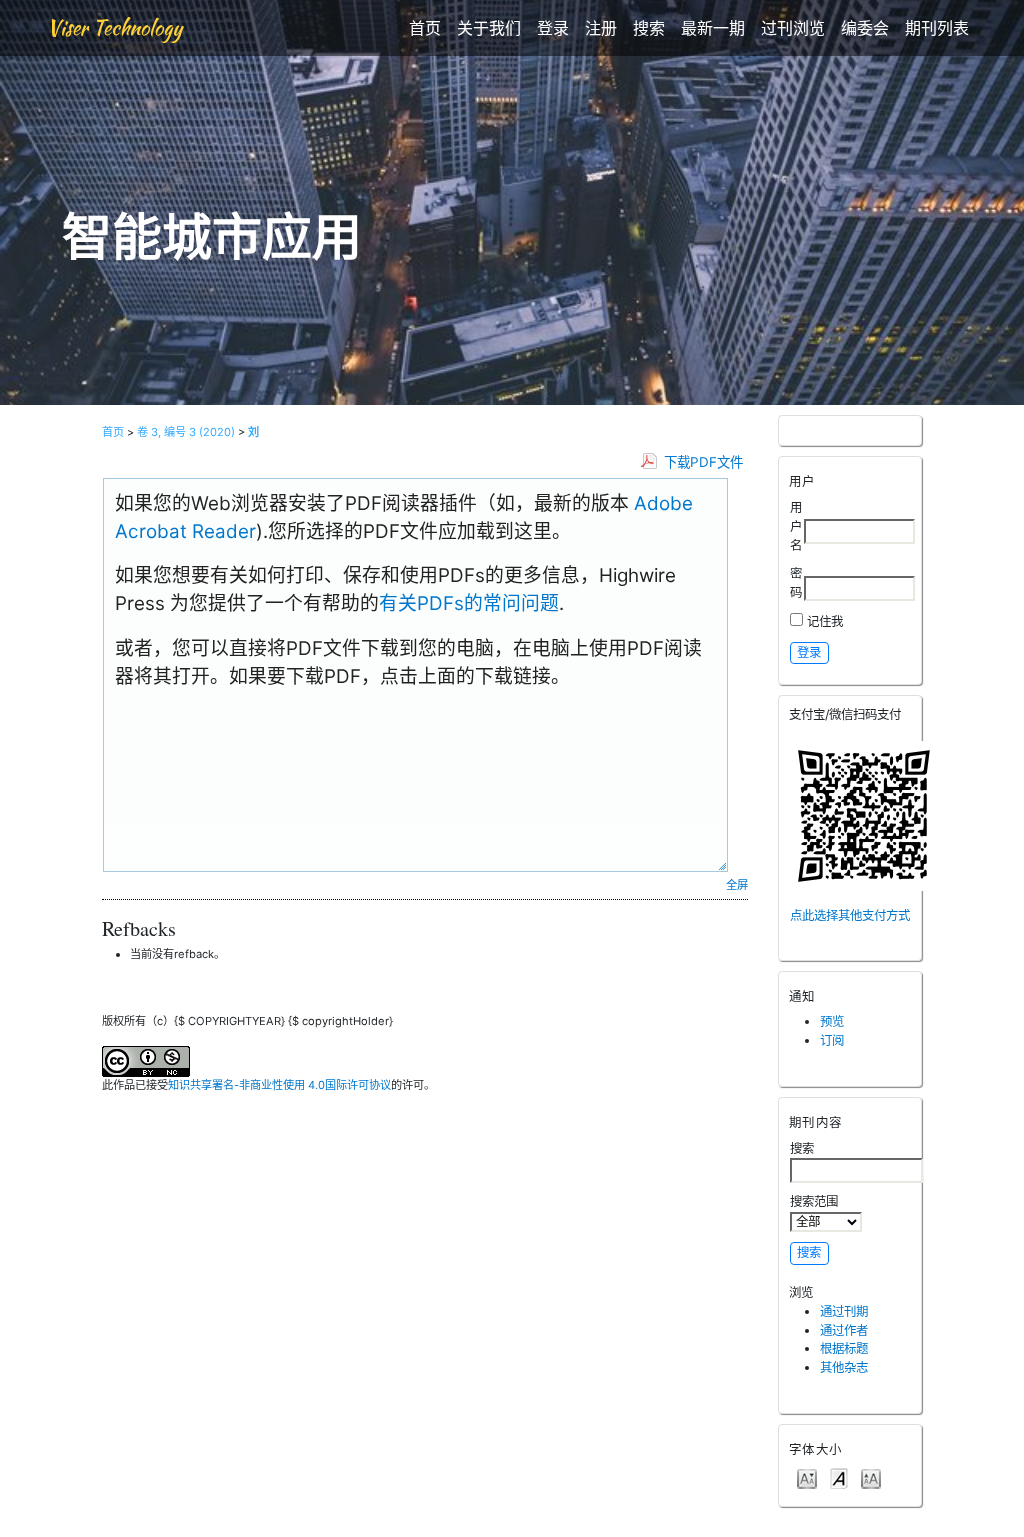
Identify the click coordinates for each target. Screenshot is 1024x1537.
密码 (796, 583)
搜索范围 (814, 1201)
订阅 (832, 1040)
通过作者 (844, 1330)
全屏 (737, 885)
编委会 (865, 28)
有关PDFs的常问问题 (469, 603)
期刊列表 (937, 28)
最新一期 (713, 28)
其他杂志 (844, 1367)
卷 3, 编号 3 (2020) (186, 432)
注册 (601, 28)
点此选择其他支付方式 (850, 915)
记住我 (825, 621)
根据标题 (844, 1348)
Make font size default (839, 1477)
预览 (832, 1021)
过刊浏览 (793, 28)
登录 (553, 28)
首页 (425, 28)
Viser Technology (114, 27)
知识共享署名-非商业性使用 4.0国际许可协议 (279, 1085)
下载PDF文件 (703, 462)
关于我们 (489, 28)
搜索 (649, 28)
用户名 (796, 526)
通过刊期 (844, 1311)
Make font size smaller (807, 1477)
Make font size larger (871, 1477)
